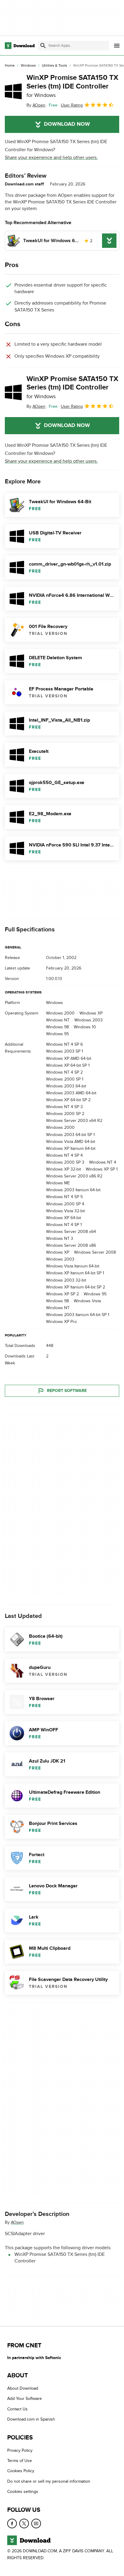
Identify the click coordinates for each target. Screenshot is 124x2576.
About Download (23, 2388)
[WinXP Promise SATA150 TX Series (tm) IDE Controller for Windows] (13, 91)
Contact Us (17, 2409)
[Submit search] (43, 46)
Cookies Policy (21, 2471)
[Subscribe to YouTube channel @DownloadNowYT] (36, 2523)
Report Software (67, 1391)
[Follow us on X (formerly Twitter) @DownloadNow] (24, 2523)
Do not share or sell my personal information (49, 2481)
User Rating (72, 105)
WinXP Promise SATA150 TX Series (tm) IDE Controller (72, 86)
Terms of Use (20, 2461)
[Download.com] (20, 46)
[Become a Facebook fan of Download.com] (12, 2523)
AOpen (17, 2223)
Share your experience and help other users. (51, 158)
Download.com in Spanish (31, 2419)
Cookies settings (23, 2492)
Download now (67, 124)
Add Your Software (25, 2399)
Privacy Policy (20, 2450)
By (36, 105)
